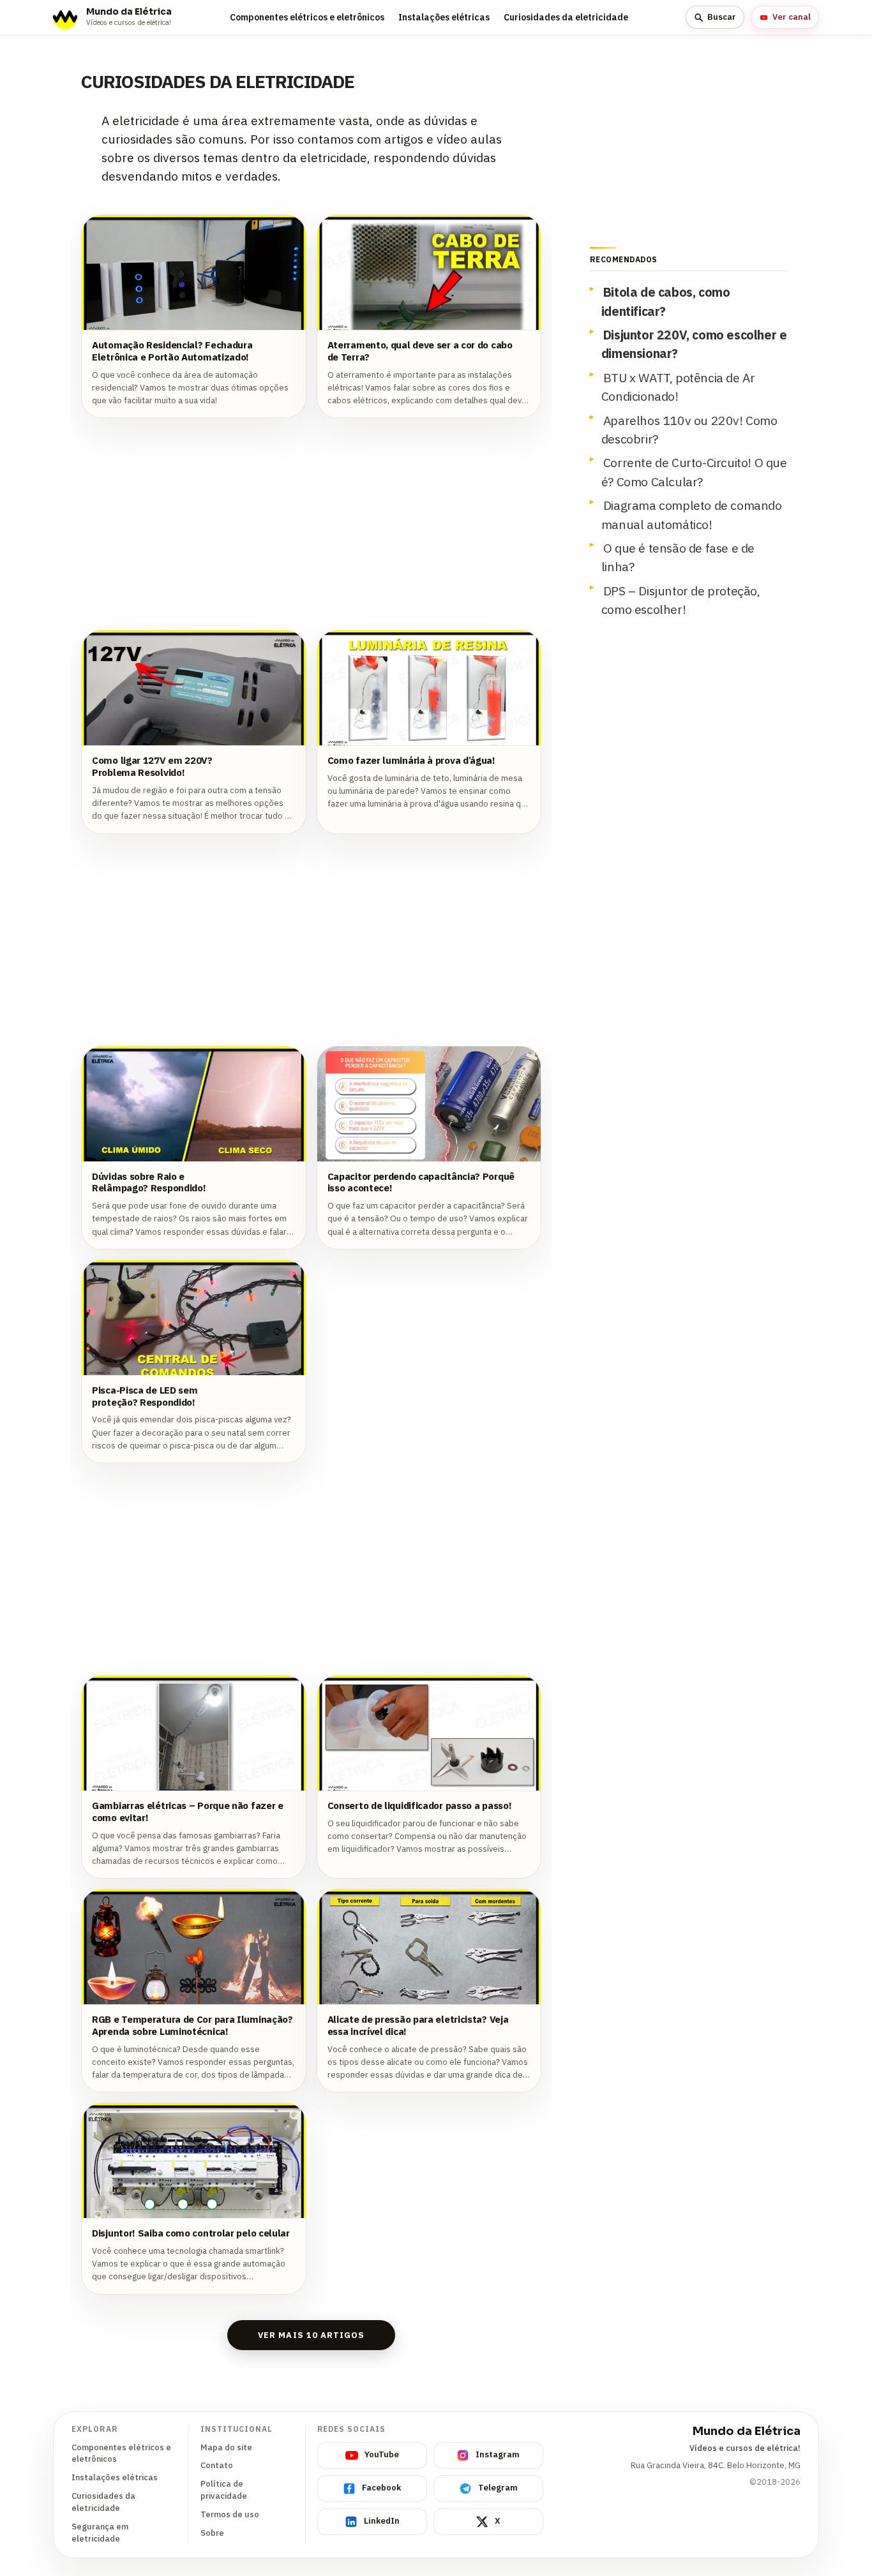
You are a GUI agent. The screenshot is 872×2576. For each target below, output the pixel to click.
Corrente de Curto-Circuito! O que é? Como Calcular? (694, 472)
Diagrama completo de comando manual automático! (692, 514)
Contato (217, 2465)
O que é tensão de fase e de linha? (678, 557)
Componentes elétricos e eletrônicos (307, 17)
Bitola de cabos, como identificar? (666, 301)
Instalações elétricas (444, 17)
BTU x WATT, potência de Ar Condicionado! (678, 387)
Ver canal (792, 17)
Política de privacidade (224, 2490)
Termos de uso (230, 2514)
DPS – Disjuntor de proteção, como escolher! (681, 600)
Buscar (722, 17)
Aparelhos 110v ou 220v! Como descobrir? (689, 429)
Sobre (212, 2533)
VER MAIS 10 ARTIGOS (311, 2335)
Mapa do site (226, 2447)
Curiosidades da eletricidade (566, 17)
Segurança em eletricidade (100, 2533)
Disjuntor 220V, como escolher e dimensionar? (694, 344)
